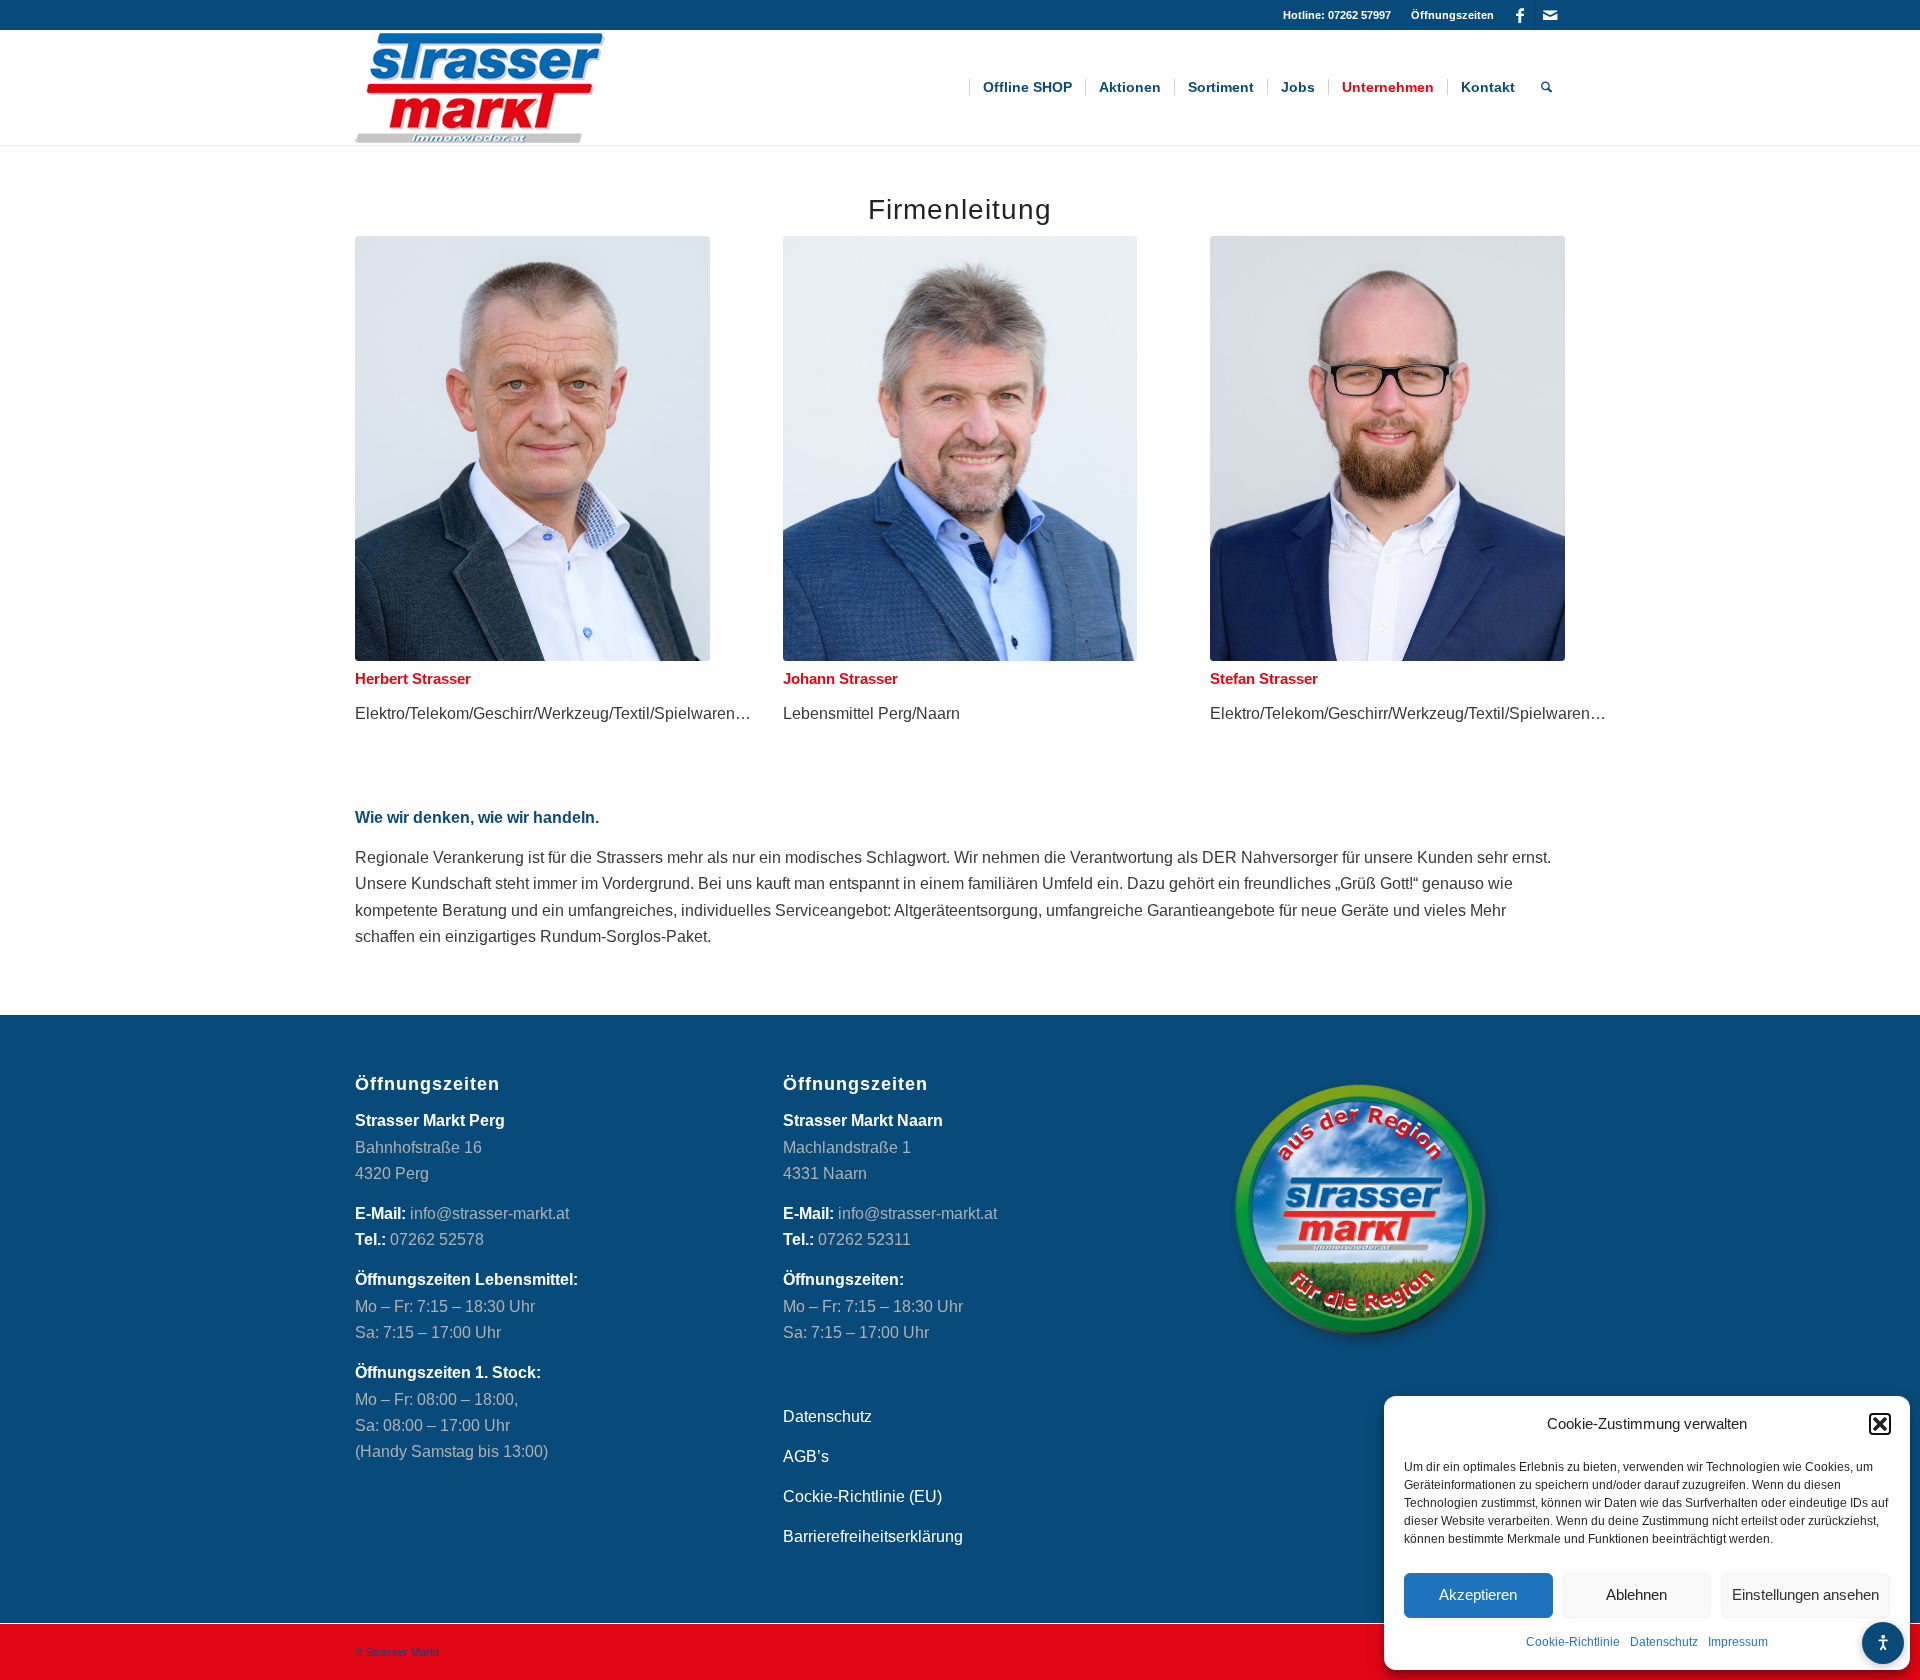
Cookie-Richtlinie (1573, 1642)
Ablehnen (1636, 1594)
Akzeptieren (1478, 1594)
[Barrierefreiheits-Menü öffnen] (1883, 1643)
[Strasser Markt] (480, 87)
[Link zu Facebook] (1519, 15)
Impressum (1738, 1642)
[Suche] (1546, 87)
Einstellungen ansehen (1805, 1594)
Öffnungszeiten (1452, 15)
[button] (1880, 1424)
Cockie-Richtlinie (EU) (862, 1496)
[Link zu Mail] (1550, 15)
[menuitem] (1447, 15)
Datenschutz (1664, 1642)
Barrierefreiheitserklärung (873, 1536)
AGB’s (806, 1456)
